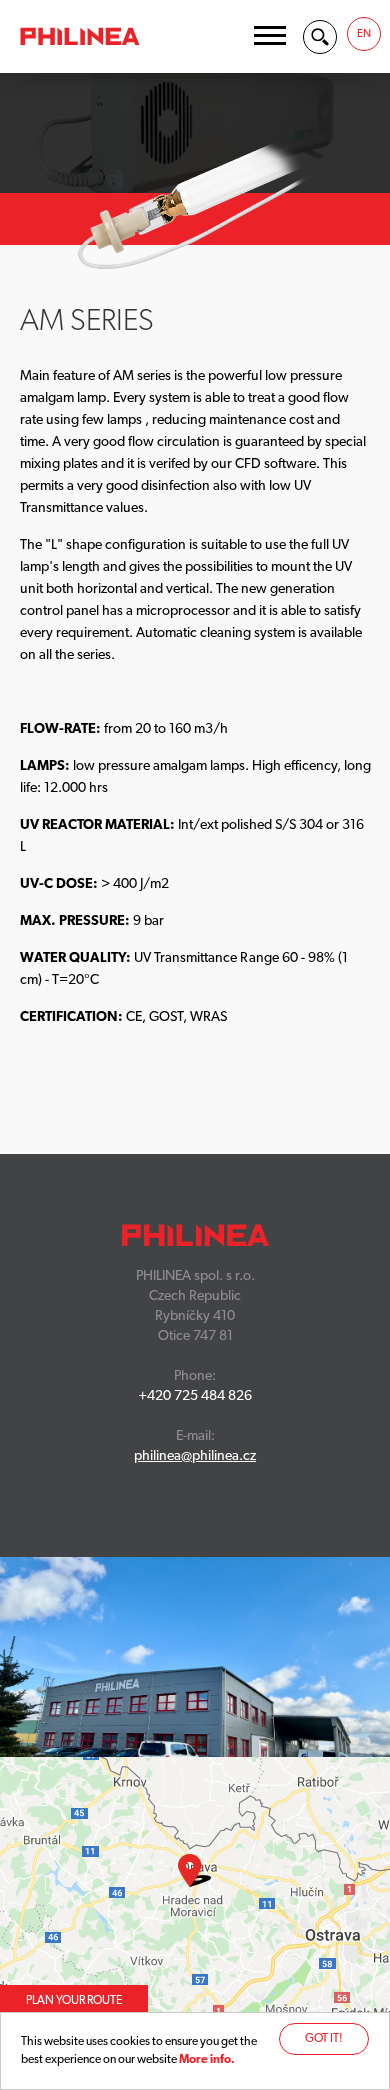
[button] (270, 35)
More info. (207, 2060)
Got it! (324, 2039)
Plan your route (74, 2001)
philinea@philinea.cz (195, 1456)
